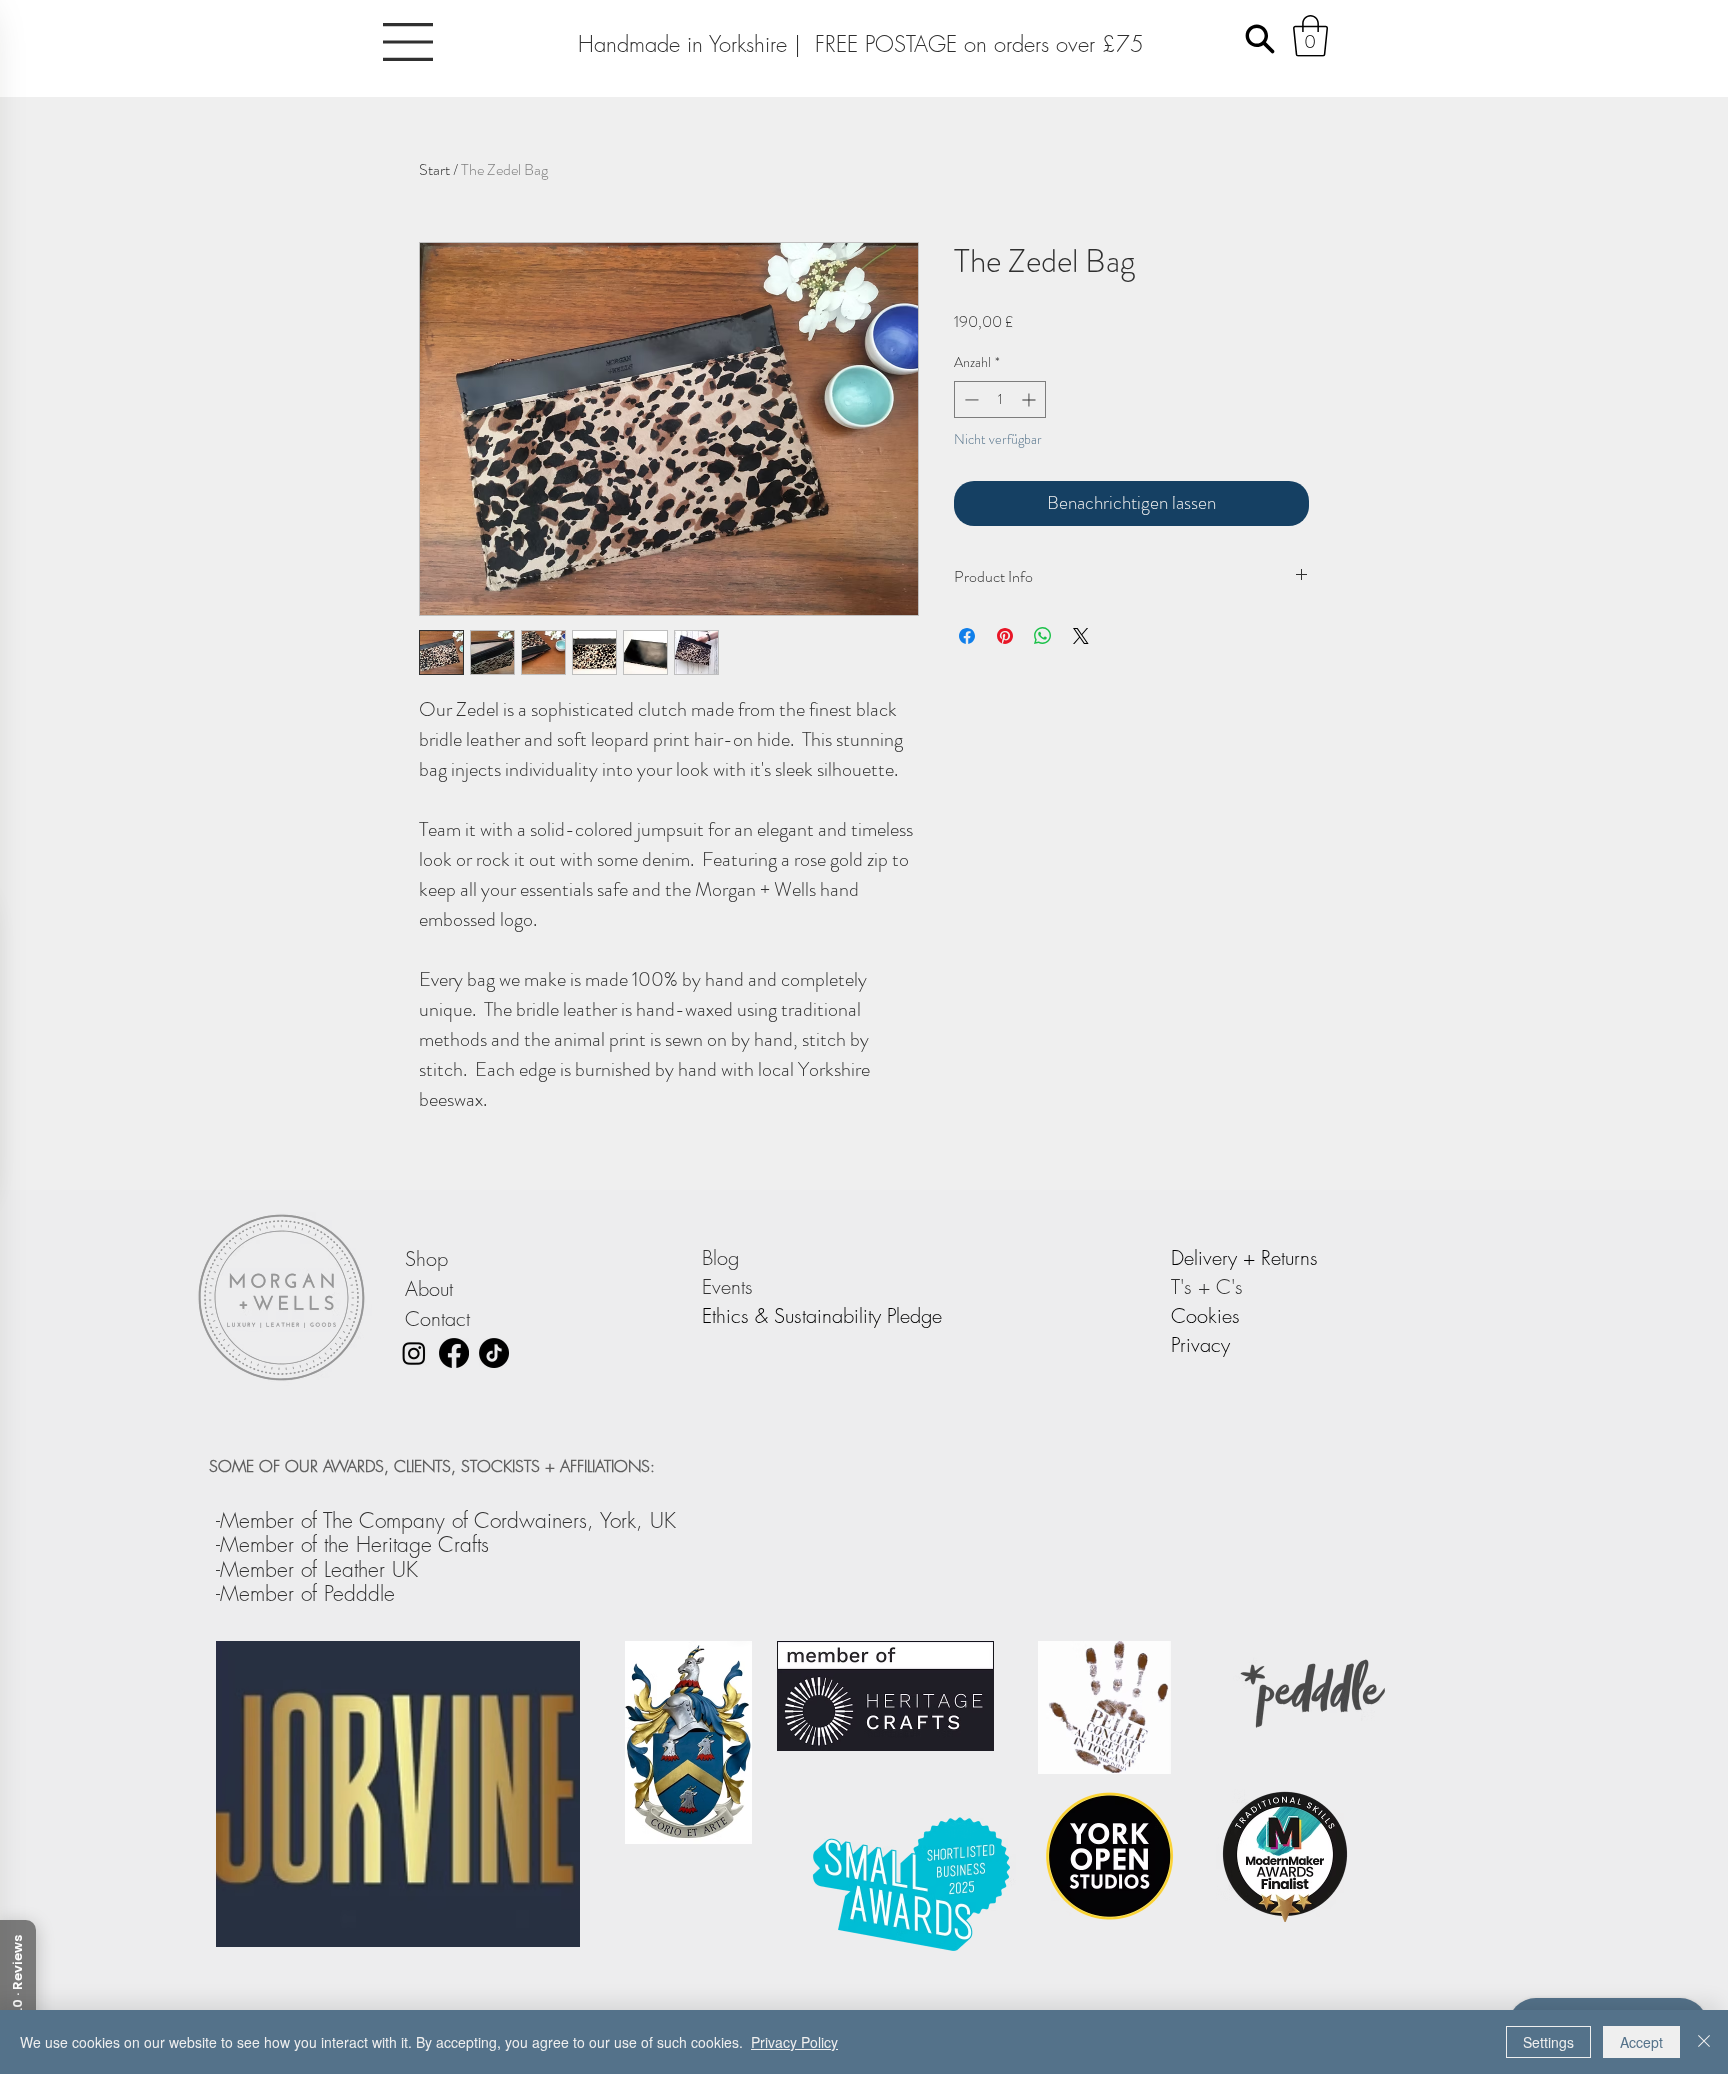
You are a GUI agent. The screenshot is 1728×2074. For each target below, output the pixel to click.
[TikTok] (494, 1353)
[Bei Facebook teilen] (967, 636)
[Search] (1260, 39)
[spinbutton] (1000, 399)
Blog (723, 1257)
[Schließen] (1704, 2042)
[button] (408, 42)
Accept (1641, 2042)
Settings (1548, 2042)
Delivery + (1216, 1257)
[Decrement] (969, 399)
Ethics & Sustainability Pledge (822, 1315)
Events (730, 1286)
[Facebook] (454, 1353)
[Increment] (1030, 399)
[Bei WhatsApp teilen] (1043, 636)
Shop (426, 1258)
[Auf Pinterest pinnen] (1005, 636)
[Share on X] (1081, 636)
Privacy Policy (794, 2042)
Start (434, 169)
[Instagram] (414, 1353)
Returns (1289, 1257)
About (429, 1288)
